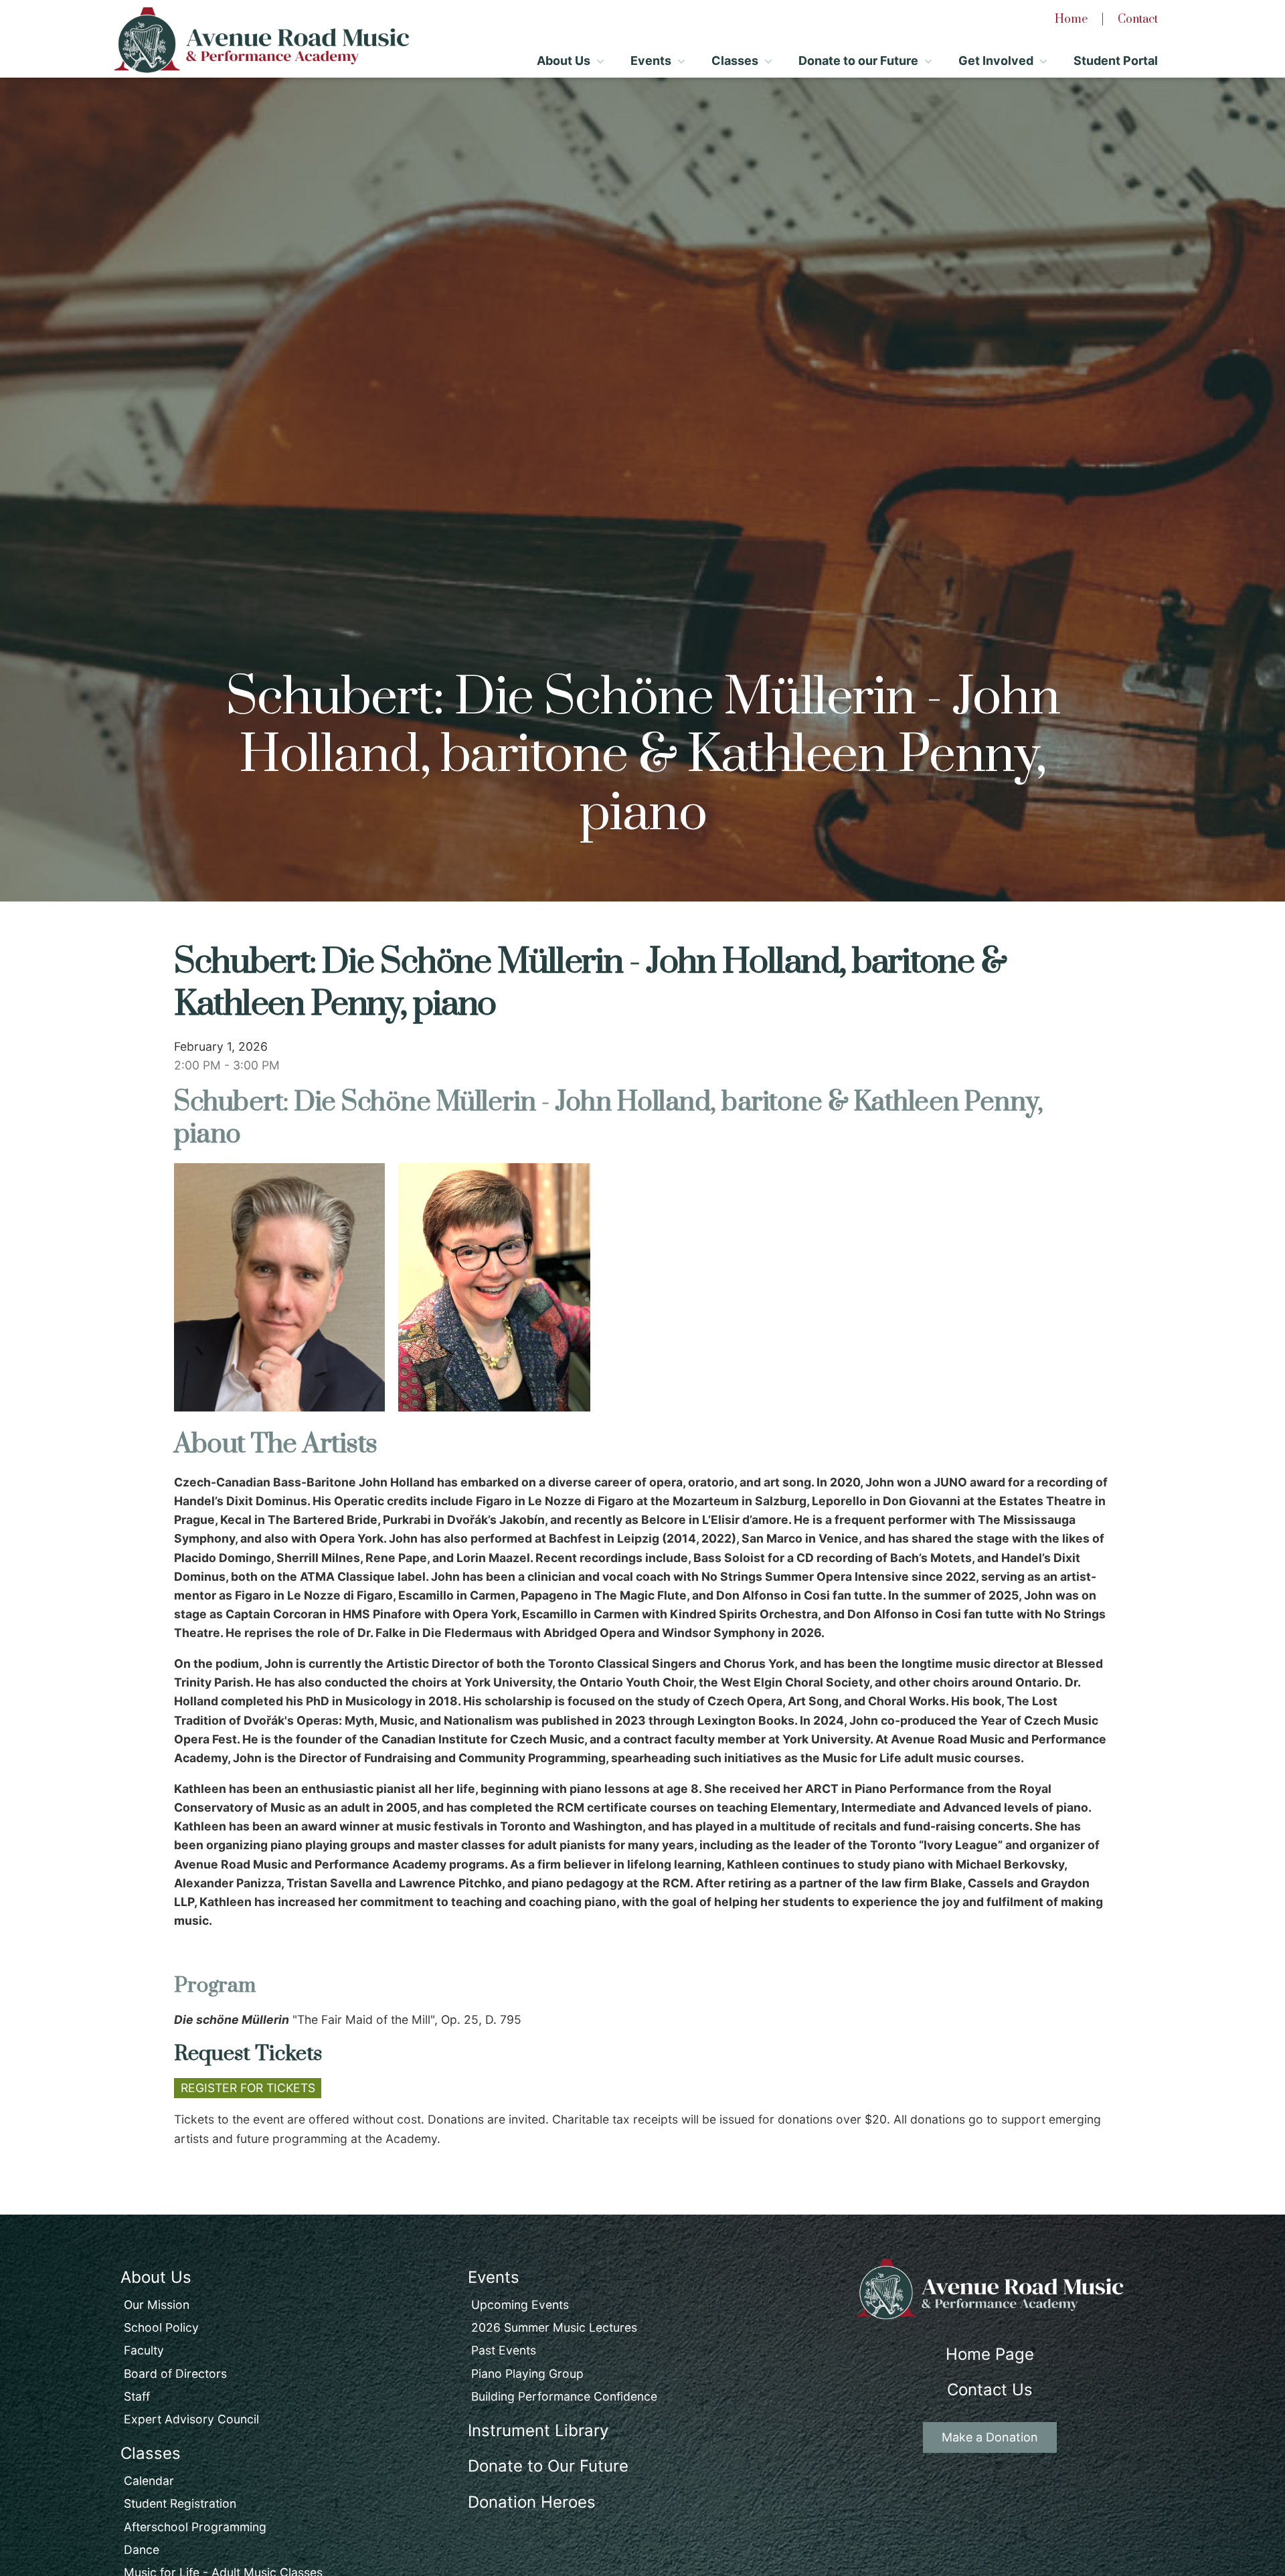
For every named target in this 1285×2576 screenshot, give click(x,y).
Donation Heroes (532, 2502)
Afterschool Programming (195, 2527)
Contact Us (990, 2390)
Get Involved (996, 61)
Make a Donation (990, 2437)
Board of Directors (175, 2374)
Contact (1138, 19)
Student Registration (180, 2503)
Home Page (990, 2354)
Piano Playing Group (527, 2374)
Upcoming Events (520, 2305)
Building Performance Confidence (564, 2396)
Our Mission (157, 2305)
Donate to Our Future (548, 2466)
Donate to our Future (858, 61)
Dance (142, 2550)
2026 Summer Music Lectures (554, 2327)
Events (651, 61)
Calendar (149, 2481)
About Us (564, 61)
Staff (137, 2396)
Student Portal (1116, 61)
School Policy (161, 2327)
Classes (735, 61)
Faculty (144, 2350)
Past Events (504, 2350)
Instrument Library (538, 2430)
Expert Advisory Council (191, 2419)
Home (1071, 19)
